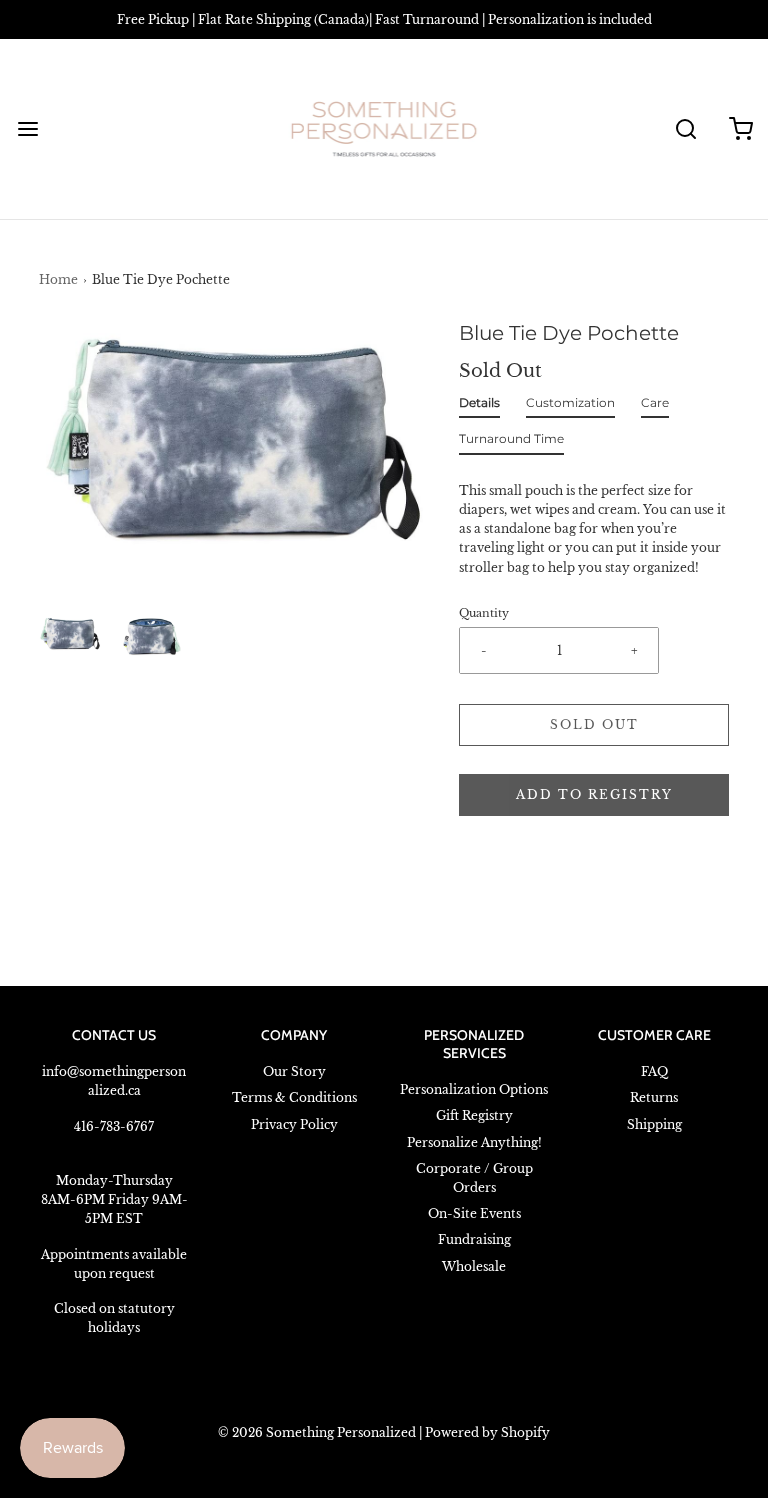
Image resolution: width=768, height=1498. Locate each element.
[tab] (479, 407)
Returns (654, 1097)
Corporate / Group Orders (474, 1178)
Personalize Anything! (474, 1142)
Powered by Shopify (487, 1432)
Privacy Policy (294, 1124)
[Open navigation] (27, 129)
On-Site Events (474, 1213)
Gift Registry (474, 1115)
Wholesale (474, 1266)
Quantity (484, 613)
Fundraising (474, 1239)
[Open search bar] (685, 129)
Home (58, 279)
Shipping (654, 1124)
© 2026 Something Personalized (317, 1432)
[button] (70, 635)
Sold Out (594, 724)
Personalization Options (474, 1089)
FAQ (654, 1071)
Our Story (294, 1071)
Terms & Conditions (294, 1097)
